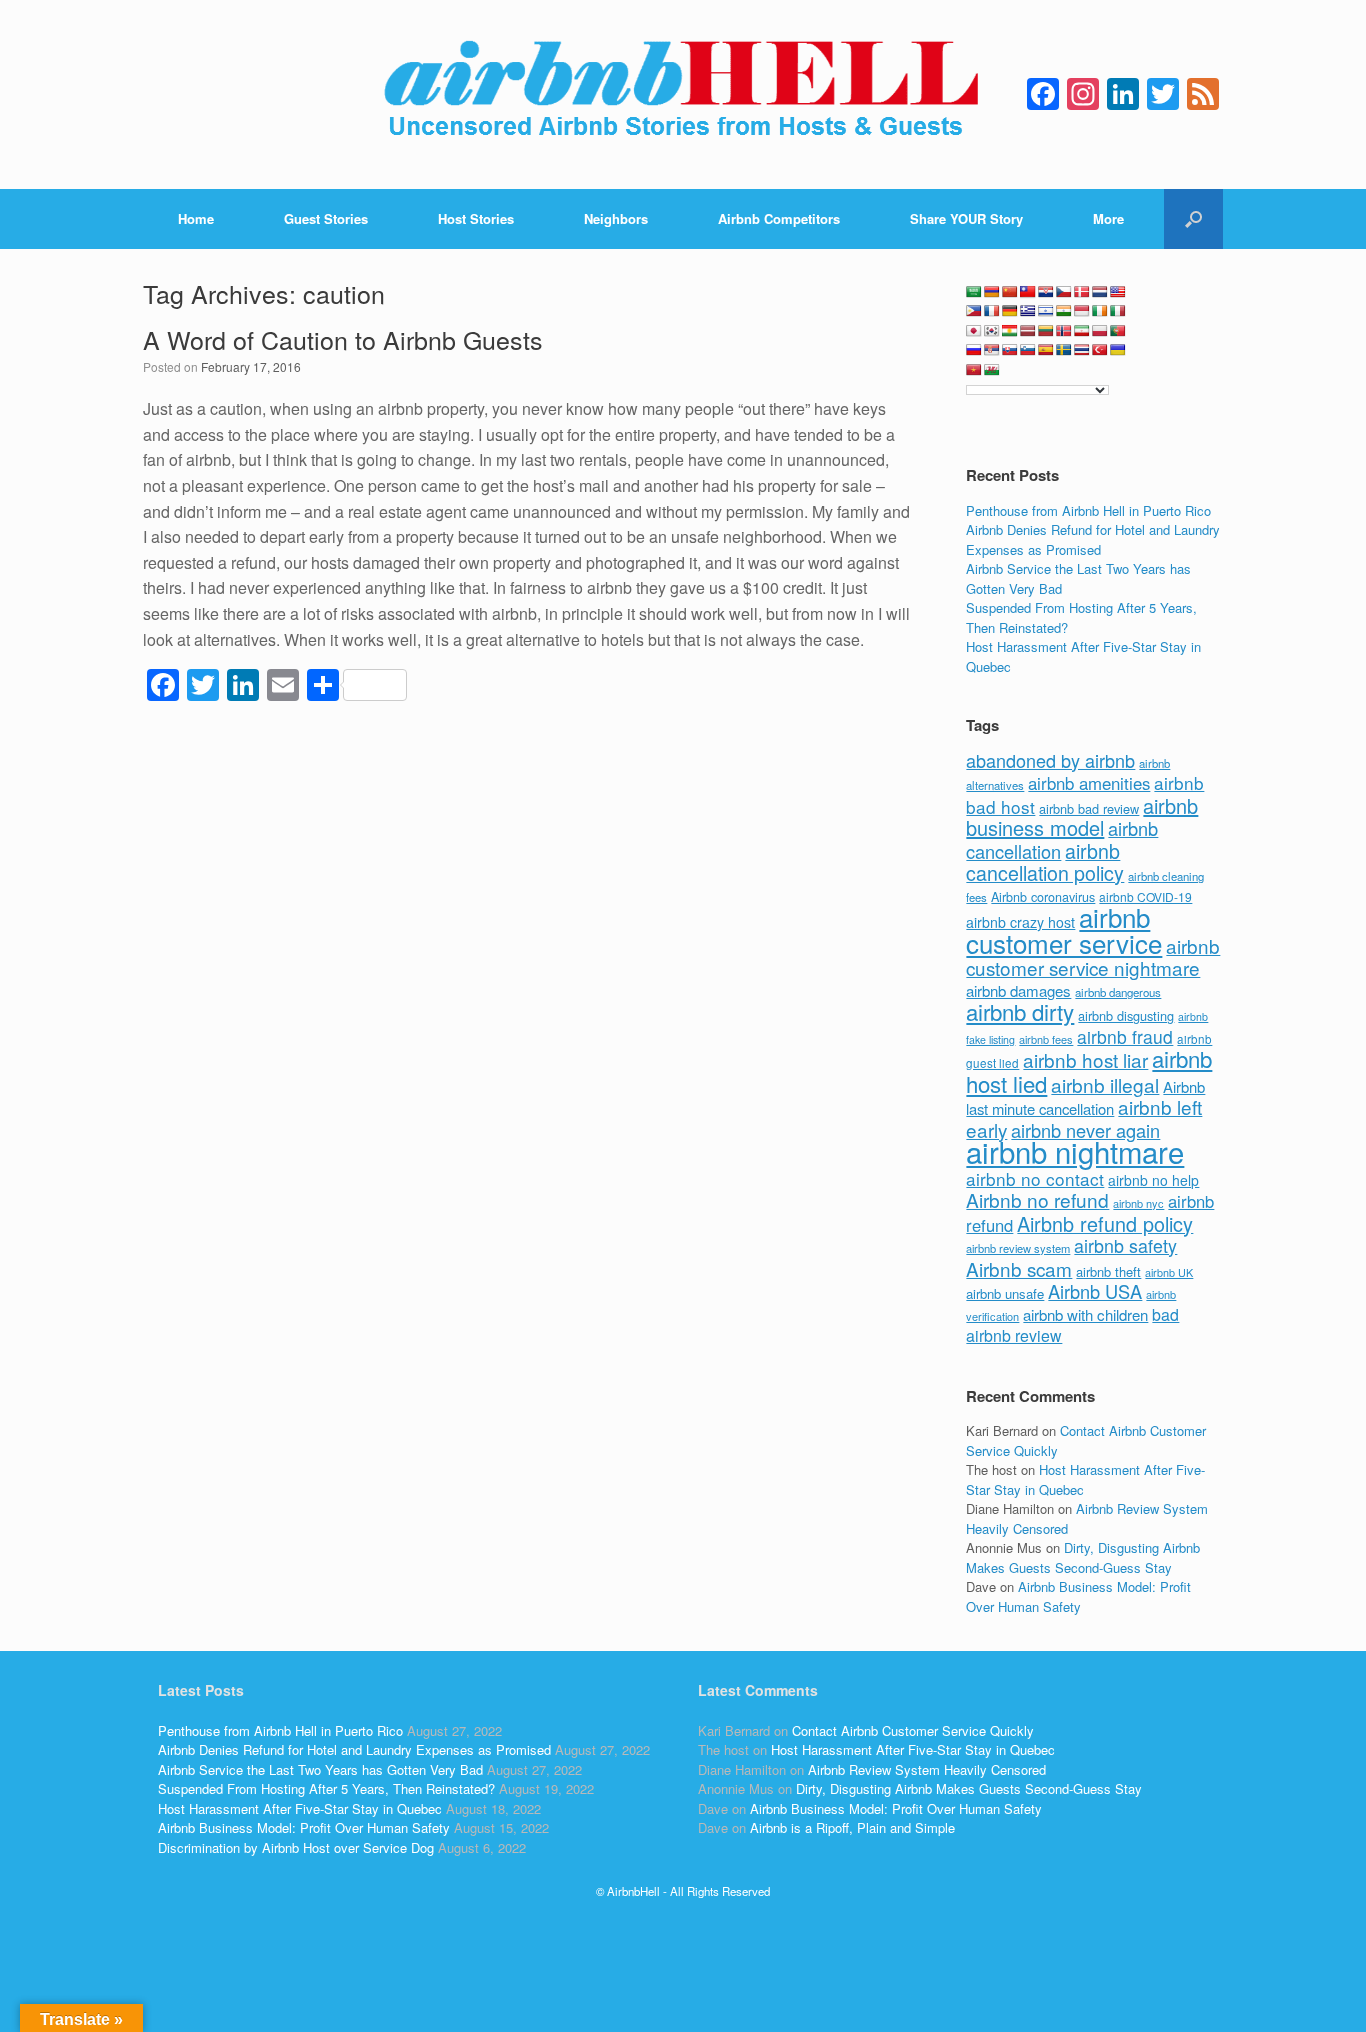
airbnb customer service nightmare (1093, 957)
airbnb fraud (1125, 1036)
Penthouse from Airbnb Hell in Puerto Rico (1088, 510)
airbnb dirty (1020, 1011)
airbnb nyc (1138, 1203)
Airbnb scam (1019, 1268)
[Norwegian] (1064, 331)
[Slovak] (1010, 350)
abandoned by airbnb (1050, 760)
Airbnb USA (1095, 1291)
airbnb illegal (1105, 1084)
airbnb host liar (1085, 1059)
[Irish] (1100, 311)
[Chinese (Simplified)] (1010, 292)
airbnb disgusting (1126, 1015)
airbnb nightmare (1075, 1151)
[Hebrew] (1046, 311)
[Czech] (1064, 292)
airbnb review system (1018, 1248)
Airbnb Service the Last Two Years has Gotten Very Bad (320, 1769)
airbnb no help (1153, 1180)
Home (196, 218)
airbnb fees (1046, 1039)
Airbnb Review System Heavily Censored (927, 1769)
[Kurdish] (1010, 331)
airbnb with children (1085, 1314)
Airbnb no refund (1037, 1199)
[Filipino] (974, 311)
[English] (1118, 292)
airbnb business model (1082, 817)
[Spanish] (1046, 350)
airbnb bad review (1089, 808)
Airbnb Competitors (779, 218)
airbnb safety (1125, 1245)
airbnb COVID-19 (1145, 896)
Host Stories (476, 218)
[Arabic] (974, 292)
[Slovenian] (1028, 350)
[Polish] (1100, 331)
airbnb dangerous (1118, 992)
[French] (992, 311)
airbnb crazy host (1020, 922)
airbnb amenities (1089, 783)
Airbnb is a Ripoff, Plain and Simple (852, 1827)
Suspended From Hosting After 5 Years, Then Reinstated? (326, 1788)
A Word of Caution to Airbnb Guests (343, 339)
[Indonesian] (1082, 311)
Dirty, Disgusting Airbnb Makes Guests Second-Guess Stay (1083, 1557)
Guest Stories (326, 218)
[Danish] (1082, 292)
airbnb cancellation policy (1045, 862)
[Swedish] (1064, 350)
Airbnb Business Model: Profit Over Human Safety (1078, 1596)
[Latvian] (1028, 331)
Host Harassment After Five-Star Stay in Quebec (300, 1808)
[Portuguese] (1118, 331)
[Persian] (1082, 331)
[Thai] (1082, 350)
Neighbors (616, 218)
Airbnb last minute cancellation (1085, 1098)
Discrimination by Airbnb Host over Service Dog (296, 1847)
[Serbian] (992, 350)
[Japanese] (974, 331)
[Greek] (1028, 311)
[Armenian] (992, 292)
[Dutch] (1100, 292)
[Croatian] (1046, 292)
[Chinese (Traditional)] (1028, 292)
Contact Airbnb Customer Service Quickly (913, 1730)
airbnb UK (1169, 1272)
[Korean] (992, 331)
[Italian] (1118, 311)
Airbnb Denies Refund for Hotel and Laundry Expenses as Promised (1093, 539)
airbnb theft (1108, 1271)
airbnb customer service (1064, 929)
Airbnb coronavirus (1043, 897)
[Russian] (974, 350)
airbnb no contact (1035, 1178)
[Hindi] (1064, 311)
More (1108, 218)
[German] (1010, 311)
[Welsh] (992, 370)
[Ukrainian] (1118, 350)
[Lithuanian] (1046, 331)
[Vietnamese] (974, 370)
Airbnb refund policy (1105, 1223)
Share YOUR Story (966, 218)
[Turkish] (1100, 350)
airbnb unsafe (1005, 1293)
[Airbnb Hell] (683, 94)
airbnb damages (1018, 990)
